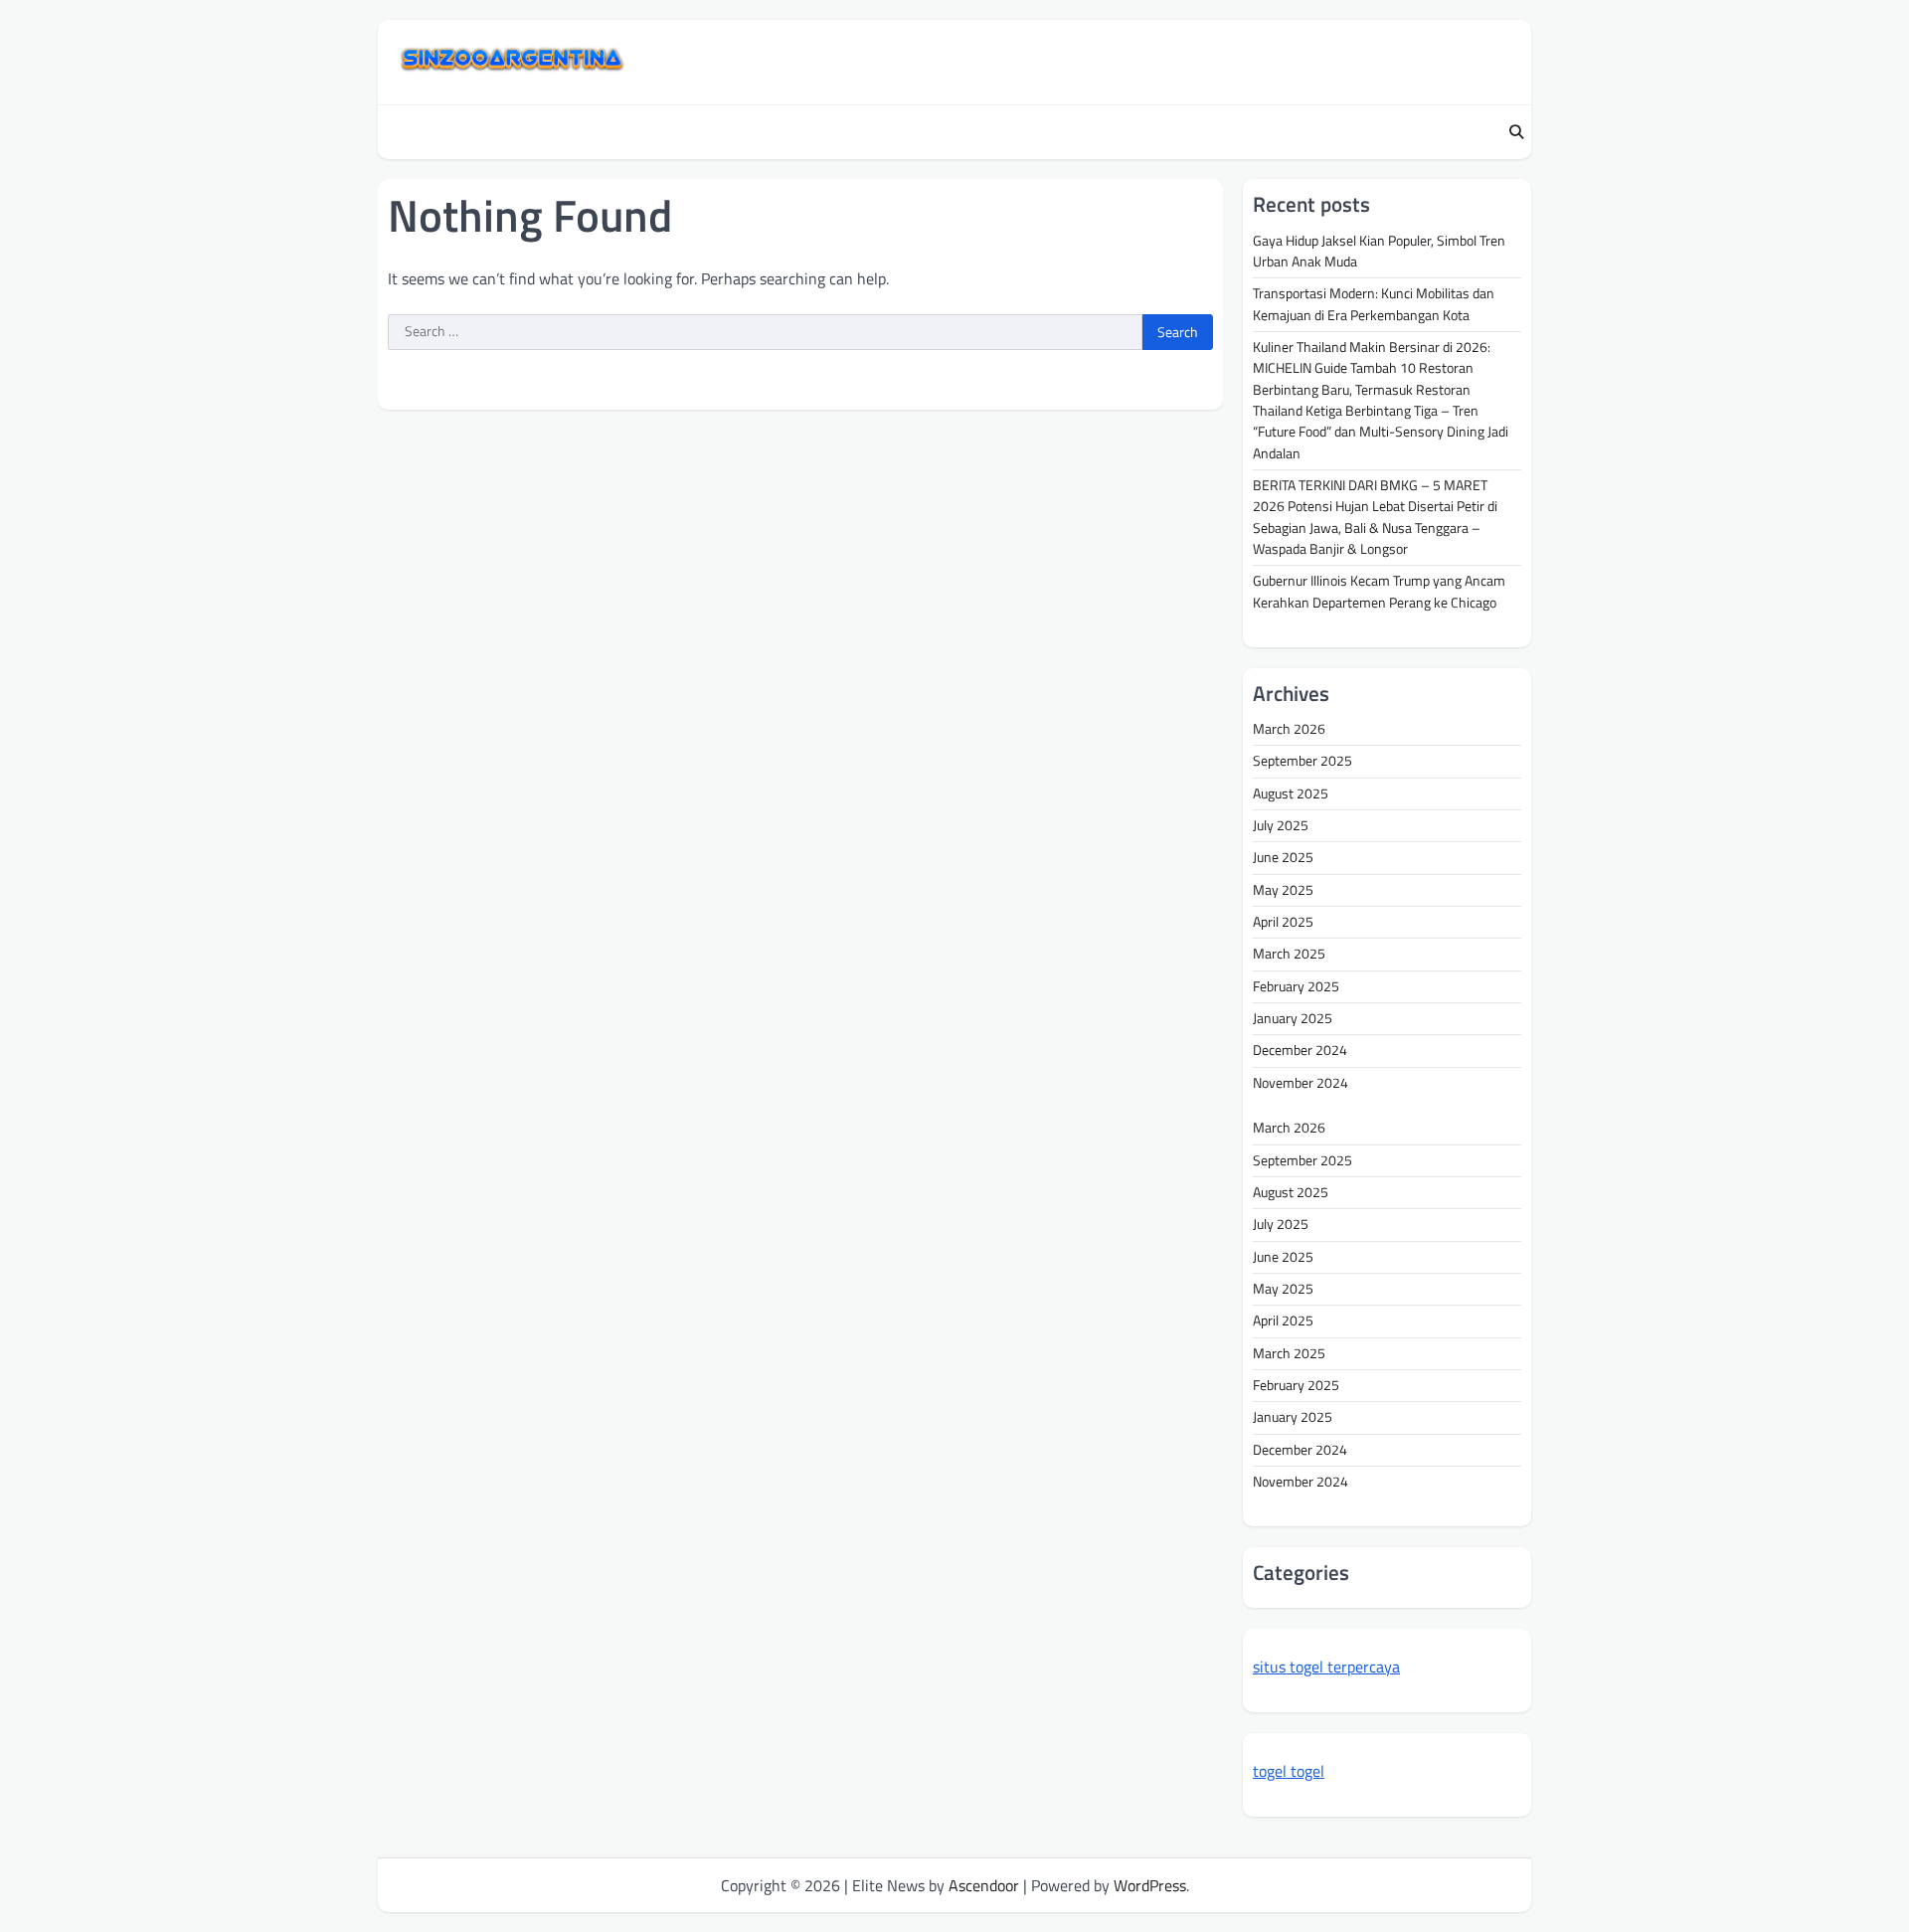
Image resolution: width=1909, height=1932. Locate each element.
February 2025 (1296, 986)
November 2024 (1301, 1083)
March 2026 (1289, 729)
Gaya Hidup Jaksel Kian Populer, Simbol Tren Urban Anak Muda (1379, 251)
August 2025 (1291, 793)
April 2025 (1283, 922)
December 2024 (1300, 1050)
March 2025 (1289, 954)
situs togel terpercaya (1326, 1667)
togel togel (1289, 1771)
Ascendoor (984, 1885)
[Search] (1516, 132)
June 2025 (1283, 857)
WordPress (1150, 1885)
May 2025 (1283, 890)
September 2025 (1302, 761)
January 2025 (1293, 1018)
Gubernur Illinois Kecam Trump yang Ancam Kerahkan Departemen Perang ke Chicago (1379, 591)
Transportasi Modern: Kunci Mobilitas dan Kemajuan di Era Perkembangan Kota (1374, 304)
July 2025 (1281, 825)
